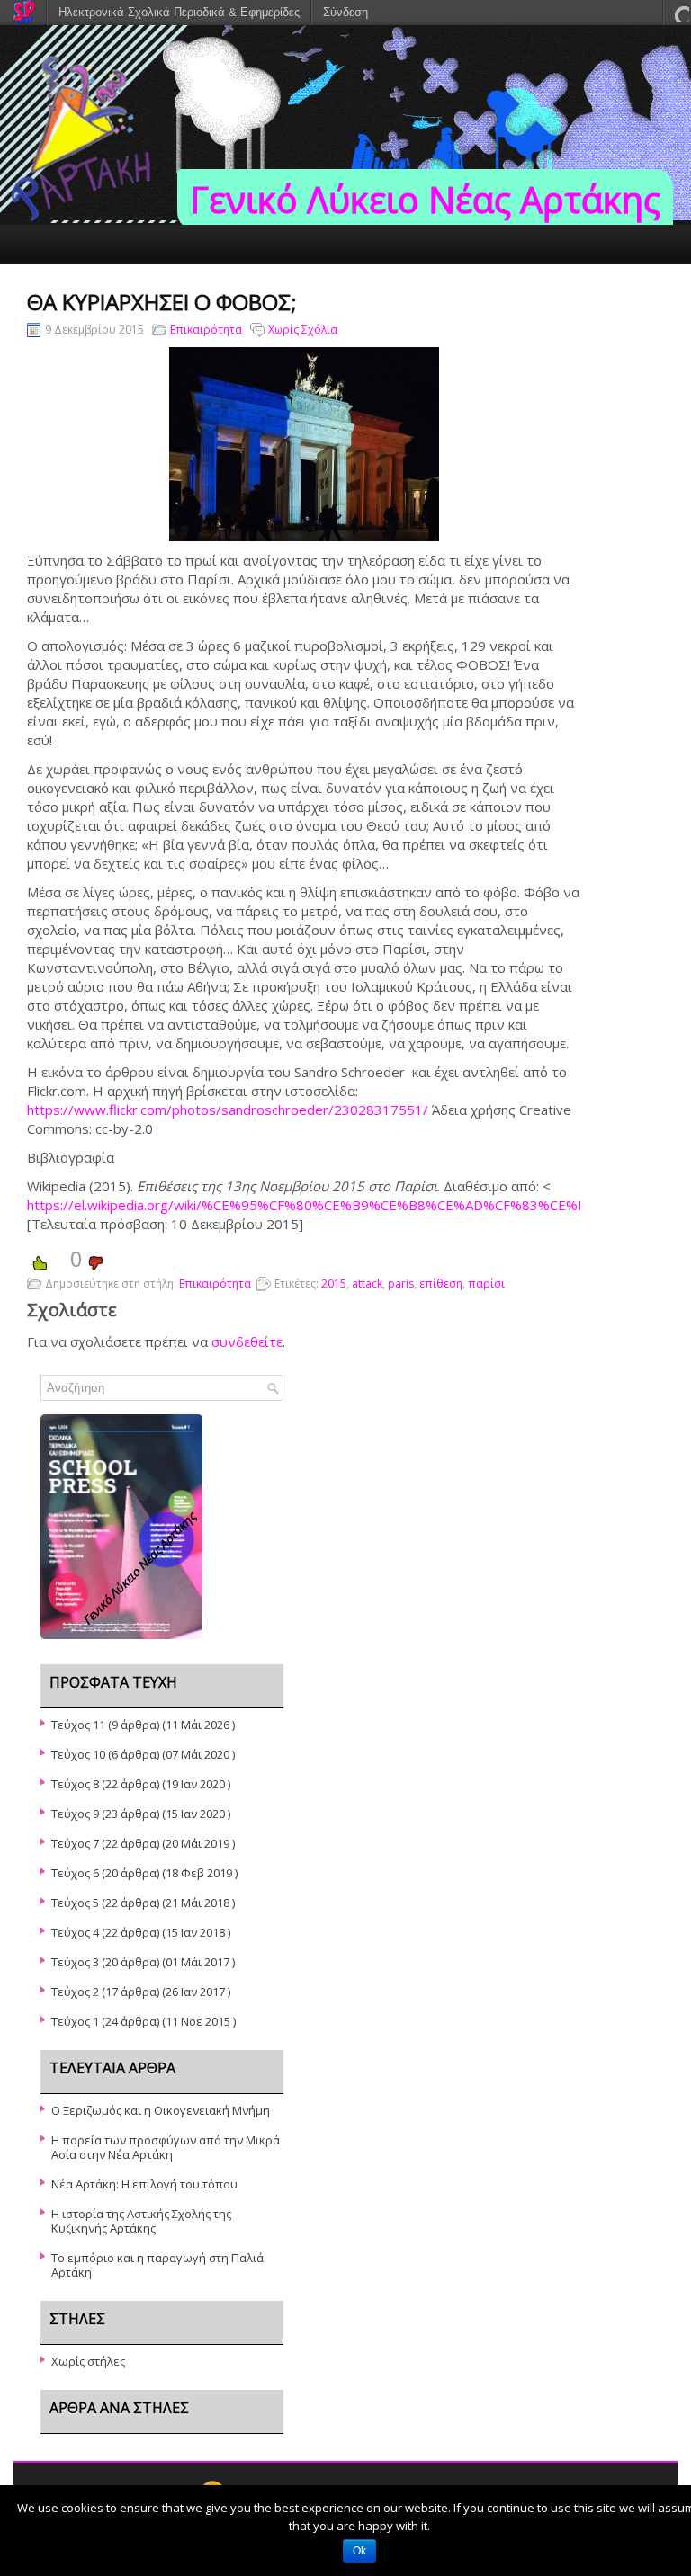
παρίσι (486, 1284)
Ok (359, 2551)
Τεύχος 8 (75, 1784)
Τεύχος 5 (75, 1903)
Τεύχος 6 (75, 1873)
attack (367, 1284)
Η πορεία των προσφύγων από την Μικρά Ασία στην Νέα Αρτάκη (166, 2147)
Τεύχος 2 (75, 1992)
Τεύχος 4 (75, 1932)
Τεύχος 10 (78, 1754)
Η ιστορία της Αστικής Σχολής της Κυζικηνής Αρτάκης (141, 2221)
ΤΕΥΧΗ (100, 283)
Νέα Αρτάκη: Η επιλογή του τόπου (144, 2184)
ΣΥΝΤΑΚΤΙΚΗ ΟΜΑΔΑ (202, 283)
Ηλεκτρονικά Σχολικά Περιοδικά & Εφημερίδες (179, 12)
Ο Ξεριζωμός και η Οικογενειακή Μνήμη (161, 2110)
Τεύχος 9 (75, 1814)
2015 (334, 1284)
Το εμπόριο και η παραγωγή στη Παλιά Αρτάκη (157, 2265)
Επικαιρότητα (206, 330)
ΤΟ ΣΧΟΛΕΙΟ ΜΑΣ (590, 283)
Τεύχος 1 (75, 2021)
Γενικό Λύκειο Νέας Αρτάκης (425, 199)
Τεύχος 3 (75, 1962)
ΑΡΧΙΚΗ (33, 283)
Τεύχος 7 (75, 1843)
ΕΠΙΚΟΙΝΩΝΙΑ (479, 283)
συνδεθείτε (247, 1341)
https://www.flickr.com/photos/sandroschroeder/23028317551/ (228, 1110)
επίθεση (441, 1284)
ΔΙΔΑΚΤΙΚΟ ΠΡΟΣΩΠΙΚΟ (350, 283)
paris (401, 1284)
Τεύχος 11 (78, 1725)
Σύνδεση (345, 12)
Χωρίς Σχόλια (303, 330)
